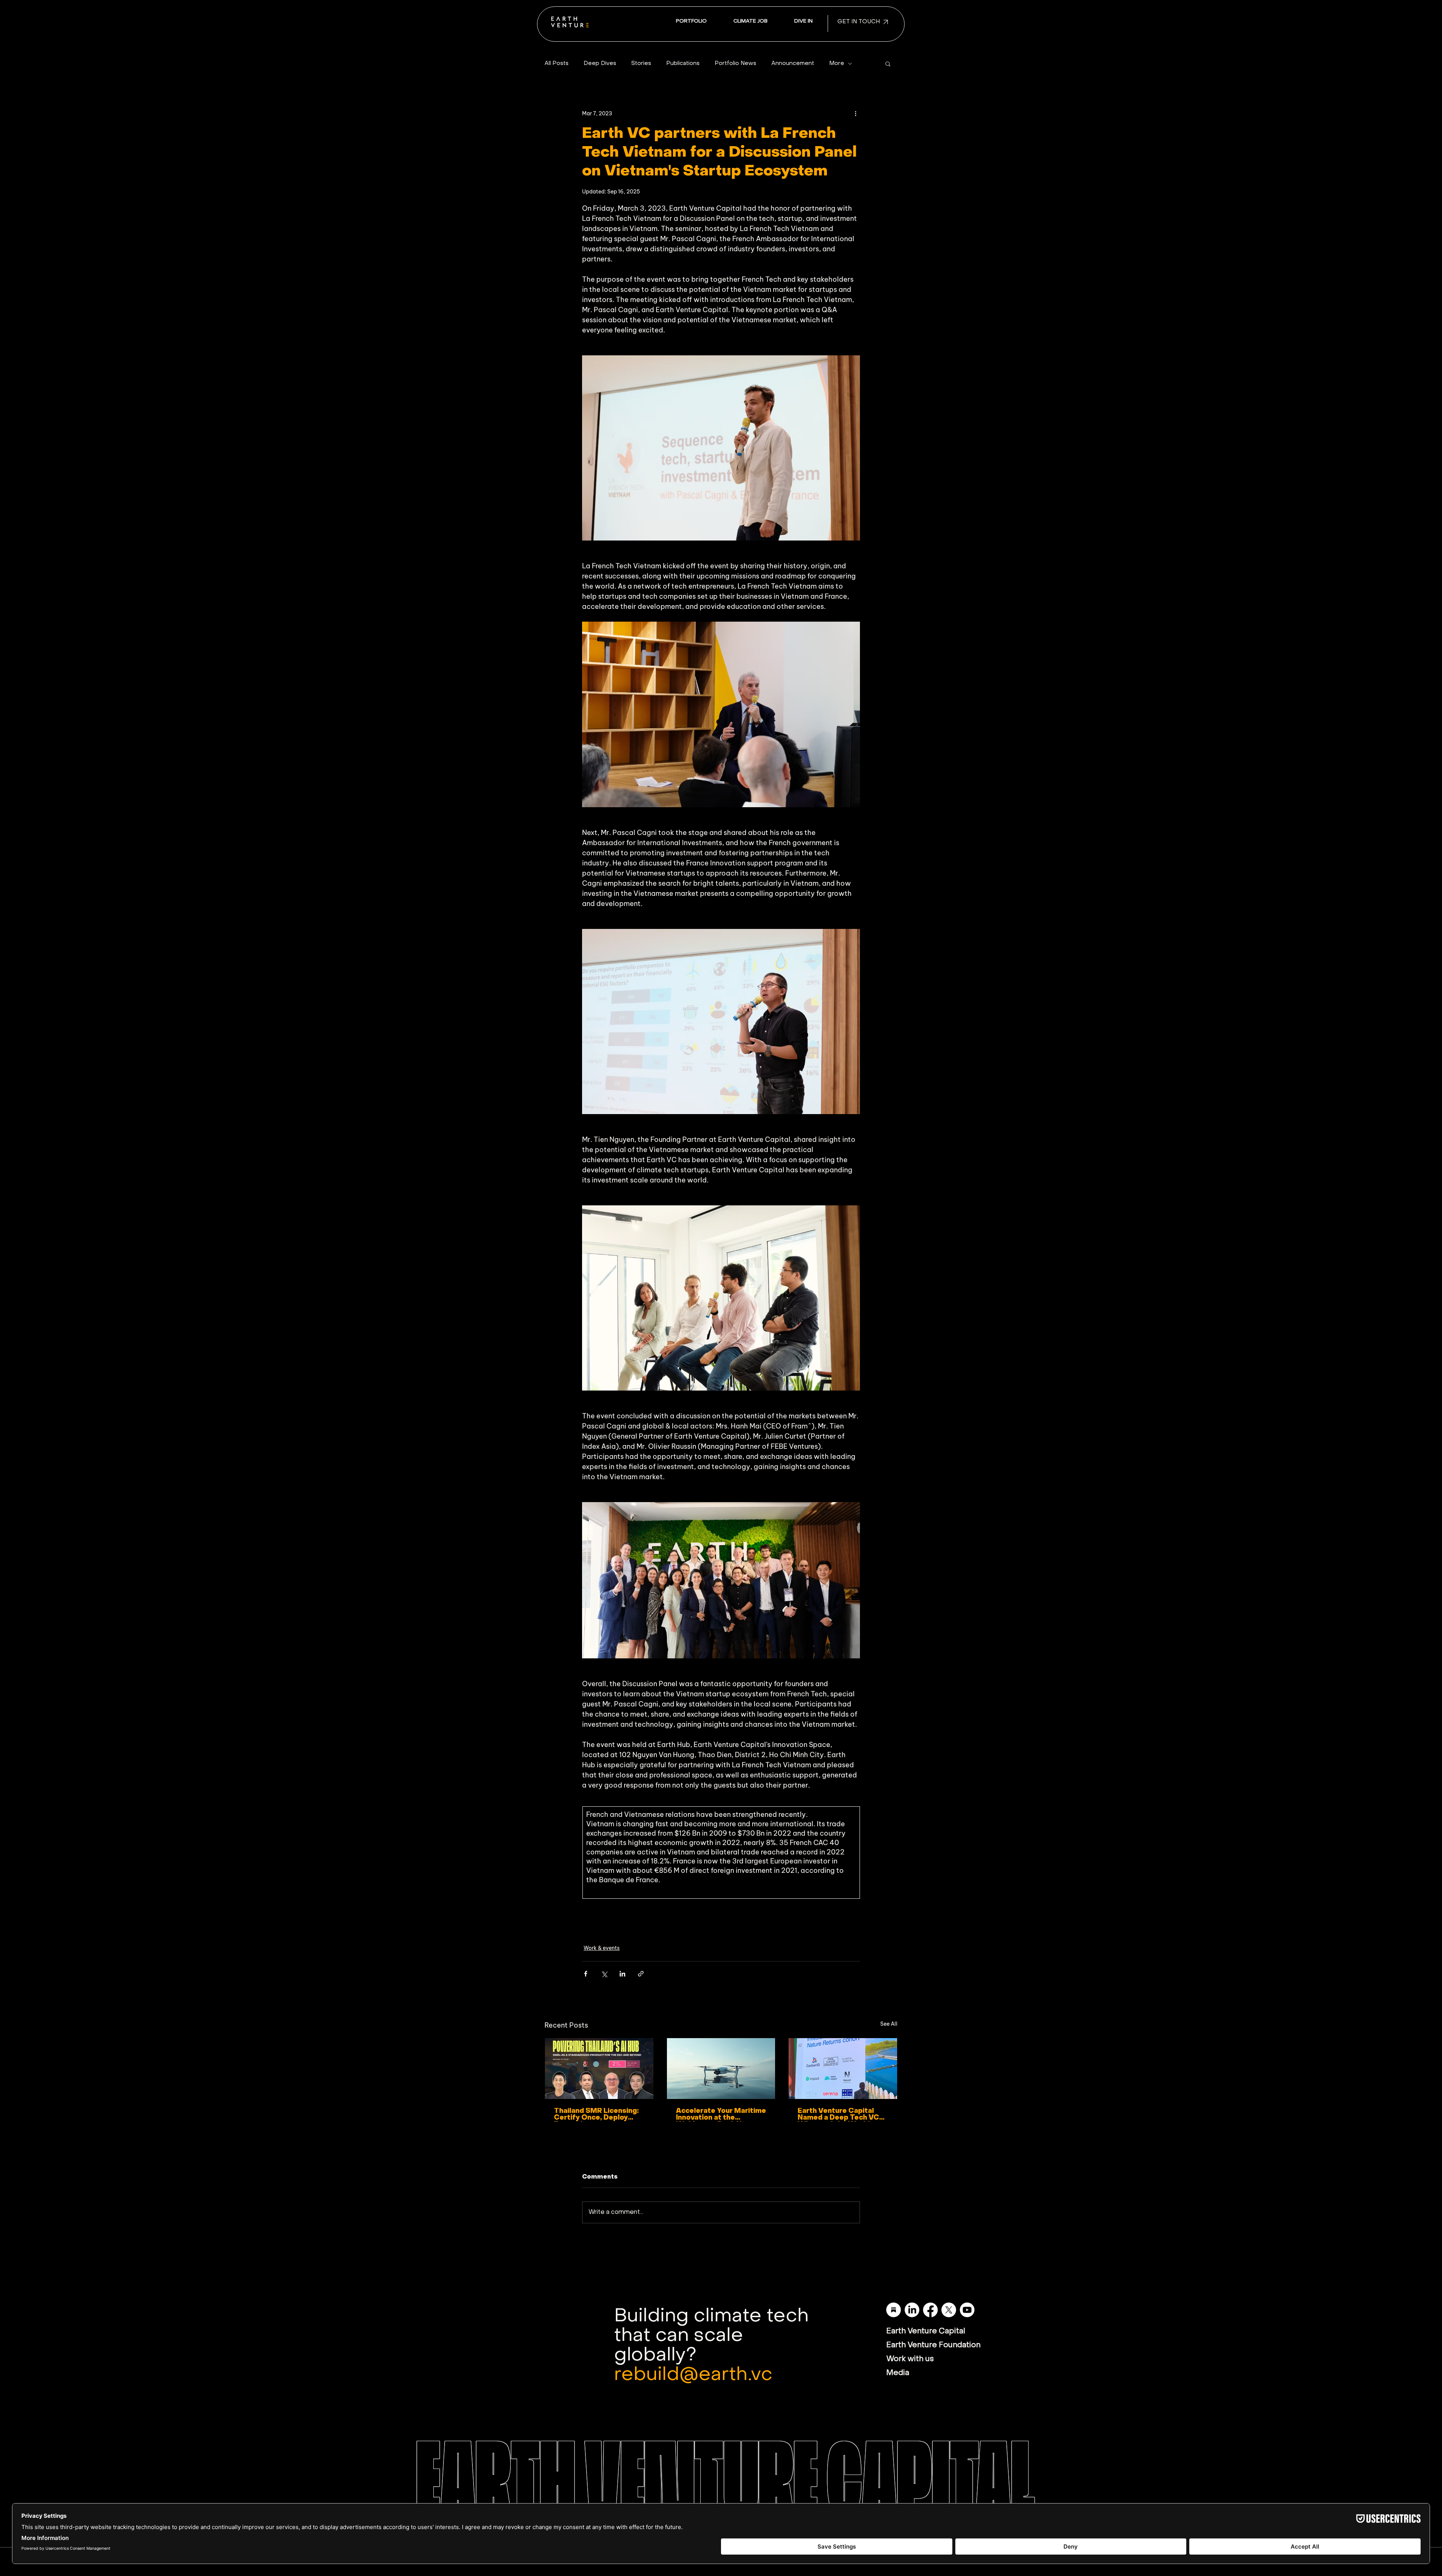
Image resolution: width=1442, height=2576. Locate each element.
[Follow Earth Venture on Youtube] (967, 2310)
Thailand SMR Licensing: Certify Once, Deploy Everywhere (596, 2115)
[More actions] (855, 113)
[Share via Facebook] (586, 1974)
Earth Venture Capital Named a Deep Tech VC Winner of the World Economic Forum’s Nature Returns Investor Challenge (842, 2115)
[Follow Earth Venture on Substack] (894, 2310)
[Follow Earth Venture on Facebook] (930, 2310)
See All (889, 2024)
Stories (641, 63)
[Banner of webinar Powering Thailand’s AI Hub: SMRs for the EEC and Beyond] (599, 2069)
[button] (803, 22)
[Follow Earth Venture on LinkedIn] (912, 2310)
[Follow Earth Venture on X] (949, 2310)
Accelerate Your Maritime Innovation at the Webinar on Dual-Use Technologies (721, 2115)
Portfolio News (735, 63)
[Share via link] (641, 1974)
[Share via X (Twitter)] (604, 1974)
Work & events (602, 1948)
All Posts (557, 63)
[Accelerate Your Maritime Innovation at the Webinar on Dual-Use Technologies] (721, 2069)
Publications (683, 63)
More (837, 63)
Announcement (793, 63)
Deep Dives (600, 63)
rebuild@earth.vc (693, 2375)
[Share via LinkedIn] (622, 1974)
